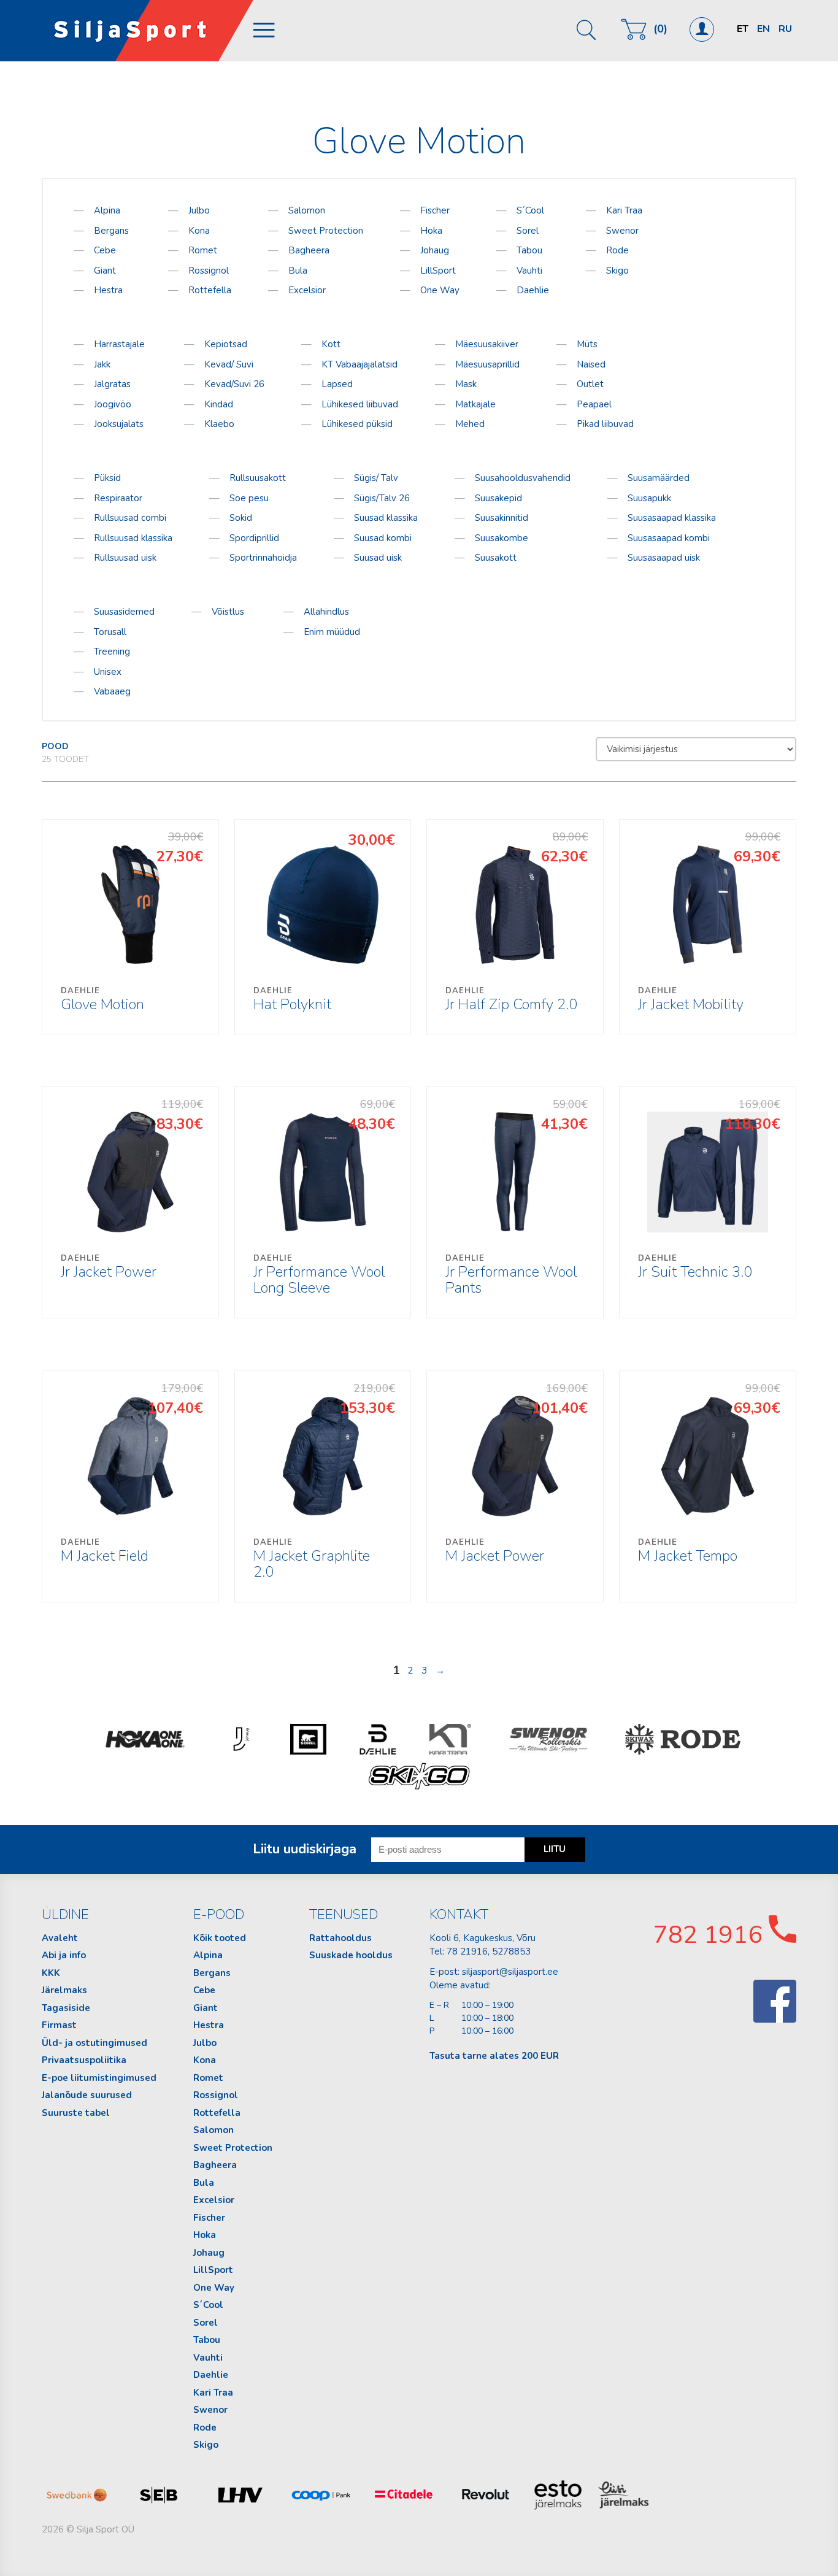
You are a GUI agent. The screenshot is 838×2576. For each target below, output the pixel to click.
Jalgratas (112, 384)
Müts (587, 344)
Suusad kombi (383, 538)
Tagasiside (66, 2008)
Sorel (528, 231)
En (763, 29)
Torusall (110, 632)
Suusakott (496, 558)
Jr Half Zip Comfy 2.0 (511, 1000)
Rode (617, 250)
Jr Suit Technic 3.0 (695, 1267)
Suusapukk (649, 498)
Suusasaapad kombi (669, 538)
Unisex (108, 672)
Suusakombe (502, 538)
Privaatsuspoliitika (84, 2060)
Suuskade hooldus (351, 1955)
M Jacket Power (495, 1551)
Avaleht (60, 1938)
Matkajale (475, 404)
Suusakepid (498, 498)
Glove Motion (102, 1000)
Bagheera (309, 250)
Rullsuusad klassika (133, 538)
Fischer (435, 210)
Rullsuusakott (258, 478)
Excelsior (307, 290)
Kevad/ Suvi (229, 364)
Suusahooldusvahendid (523, 478)
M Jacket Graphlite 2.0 (312, 1559)
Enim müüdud (332, 632)
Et (743, 29)
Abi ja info (64, 1955)
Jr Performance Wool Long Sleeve (319, 1275)
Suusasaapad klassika (672, 518)
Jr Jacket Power (109, 1267)
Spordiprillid (254, 538)
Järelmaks (64, 1990)
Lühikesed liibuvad (360, 404)
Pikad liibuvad (605, 424)
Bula (298, 271)
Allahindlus (326, 612)
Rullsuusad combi (130, 518)
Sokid (241, 518)
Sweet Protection (326, 231)
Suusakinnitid (502, 518)
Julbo (199, 210)
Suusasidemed (124, 612)
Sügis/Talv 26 (382, 498)
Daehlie (533, 290)
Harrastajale (119, 344)
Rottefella (210, 290)
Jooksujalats (119, 424)
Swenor (622, 231)
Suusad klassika (386, 518)
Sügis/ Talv (376, 478)
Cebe (105, 250)
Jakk (102, 364)
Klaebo (219, 424)
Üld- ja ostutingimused (94, 2043)
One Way (440, 290)
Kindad (219, 404)
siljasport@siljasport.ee (510, 1972)
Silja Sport (148, 31)
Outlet (590, 384)
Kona (199, 231)
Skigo (617, 271)
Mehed (470, 424)
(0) (660, 29)
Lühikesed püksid (357, 424)
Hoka (431, 231)
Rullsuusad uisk (125, 558)
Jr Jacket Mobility (691, 1000)
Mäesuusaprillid (487, 364)
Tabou (529, 250)
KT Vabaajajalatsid (359, 364)
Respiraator (118, 498)
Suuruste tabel (76, 2113)
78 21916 (467, 1951)
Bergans (111, 231)
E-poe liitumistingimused (99, 2078)
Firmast (59, 2025)
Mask (466, 384)
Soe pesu (249, 498)
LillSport (438, 271)
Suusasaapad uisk (664, 558)
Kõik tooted (220, 1938)
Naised (591, 364)
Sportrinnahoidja (263, 558)
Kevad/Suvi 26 (234, 384)
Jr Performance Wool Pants (511, 1275)
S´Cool (530, 210)
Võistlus (228, 612)
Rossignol (209, 271)
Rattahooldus (340, 1938)
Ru (785, 29)
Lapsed (337, 384)
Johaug (435, 250)
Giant (105, 271)
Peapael (594, 404)
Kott (331, 344)
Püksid (107, 478)
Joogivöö (113, 404)
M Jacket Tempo (688, 1551)
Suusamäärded (659, 478)
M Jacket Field (105, 1551)
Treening (112, 652)
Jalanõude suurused (87, 2095)
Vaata (131, 926)
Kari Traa (624, 210)
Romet (203, 250)
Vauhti (529, 271)
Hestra (108, 290)
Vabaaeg (112, 691)
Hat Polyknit (292, 1000)
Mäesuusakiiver (487, 344)
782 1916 (711, 1935)
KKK (51, 1973)
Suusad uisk (378, 558)
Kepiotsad (226, 344)
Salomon (307, 210)
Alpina (107, 210)
